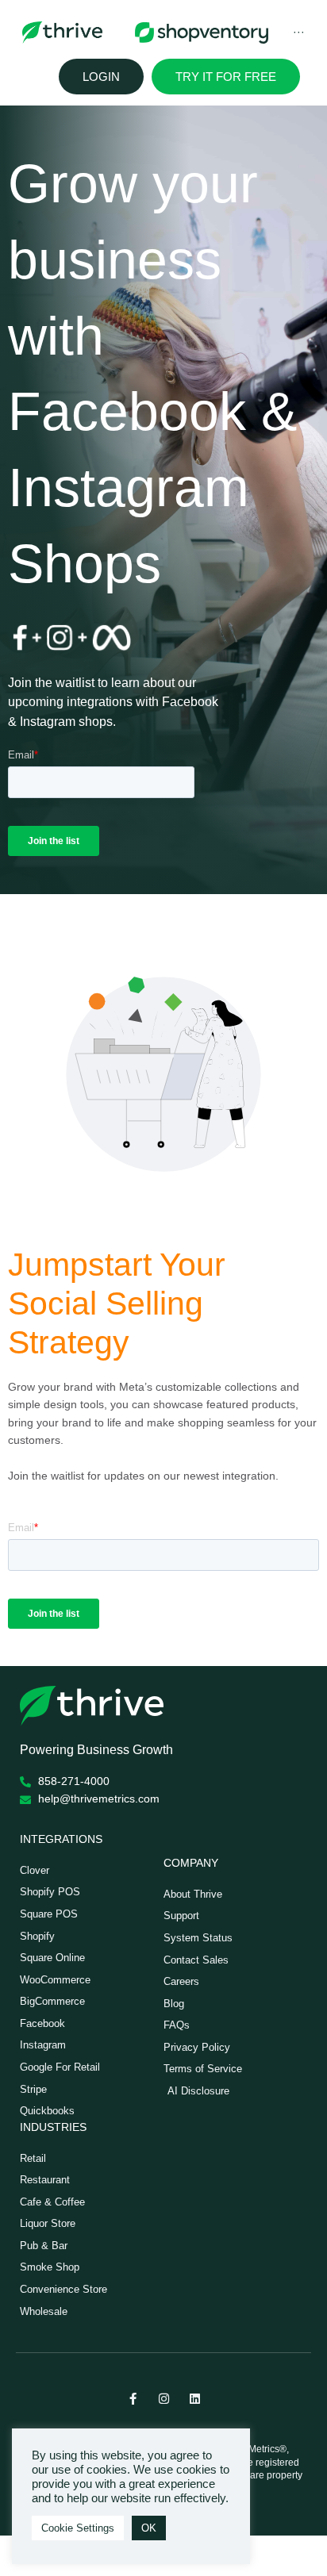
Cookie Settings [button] (78, 2528)
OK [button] (149, 2528)
